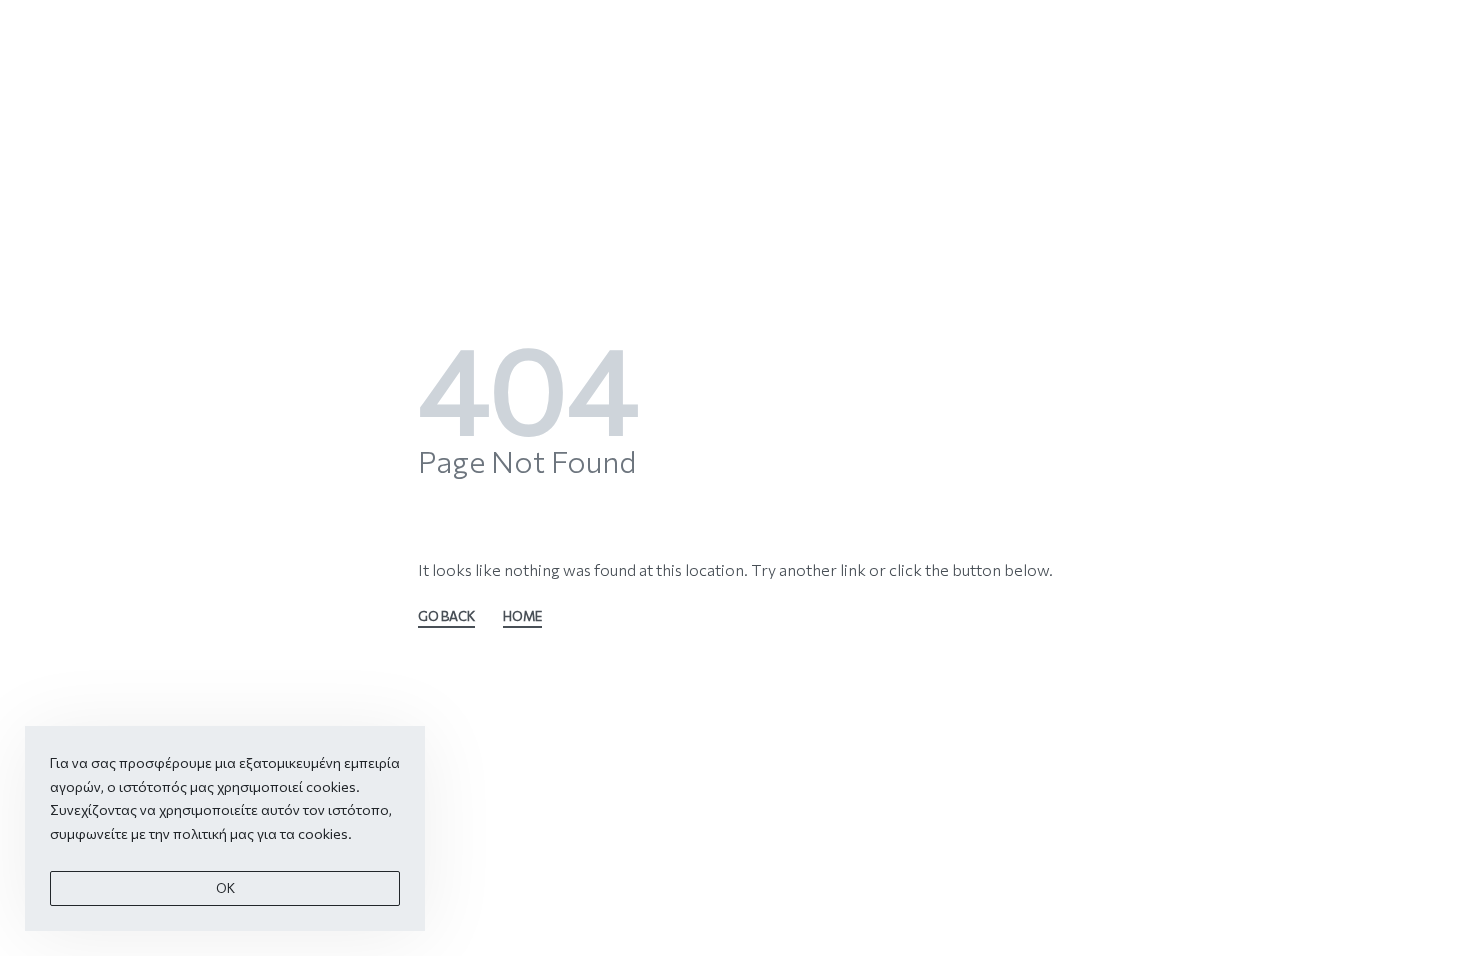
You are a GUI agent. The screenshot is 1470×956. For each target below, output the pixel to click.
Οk (225, 888)
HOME (522, 617)
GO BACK (446, 617)
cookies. (325, 833)
